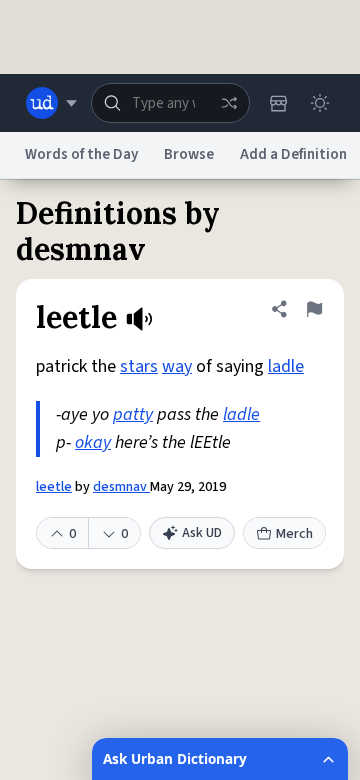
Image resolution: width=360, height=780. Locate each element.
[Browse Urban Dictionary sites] (51, 103)
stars (139, 366)
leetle (54, 487)
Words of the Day (81, 154)
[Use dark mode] (320, 103)
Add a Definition (293, 154)
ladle (286, 366)
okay (93, 442)
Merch (294, 534)
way (177, 366)
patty (133, 414)
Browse (189, 154)
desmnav (121, 487)
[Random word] (229, 103)
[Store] (278, 103)
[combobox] (170, 103)
